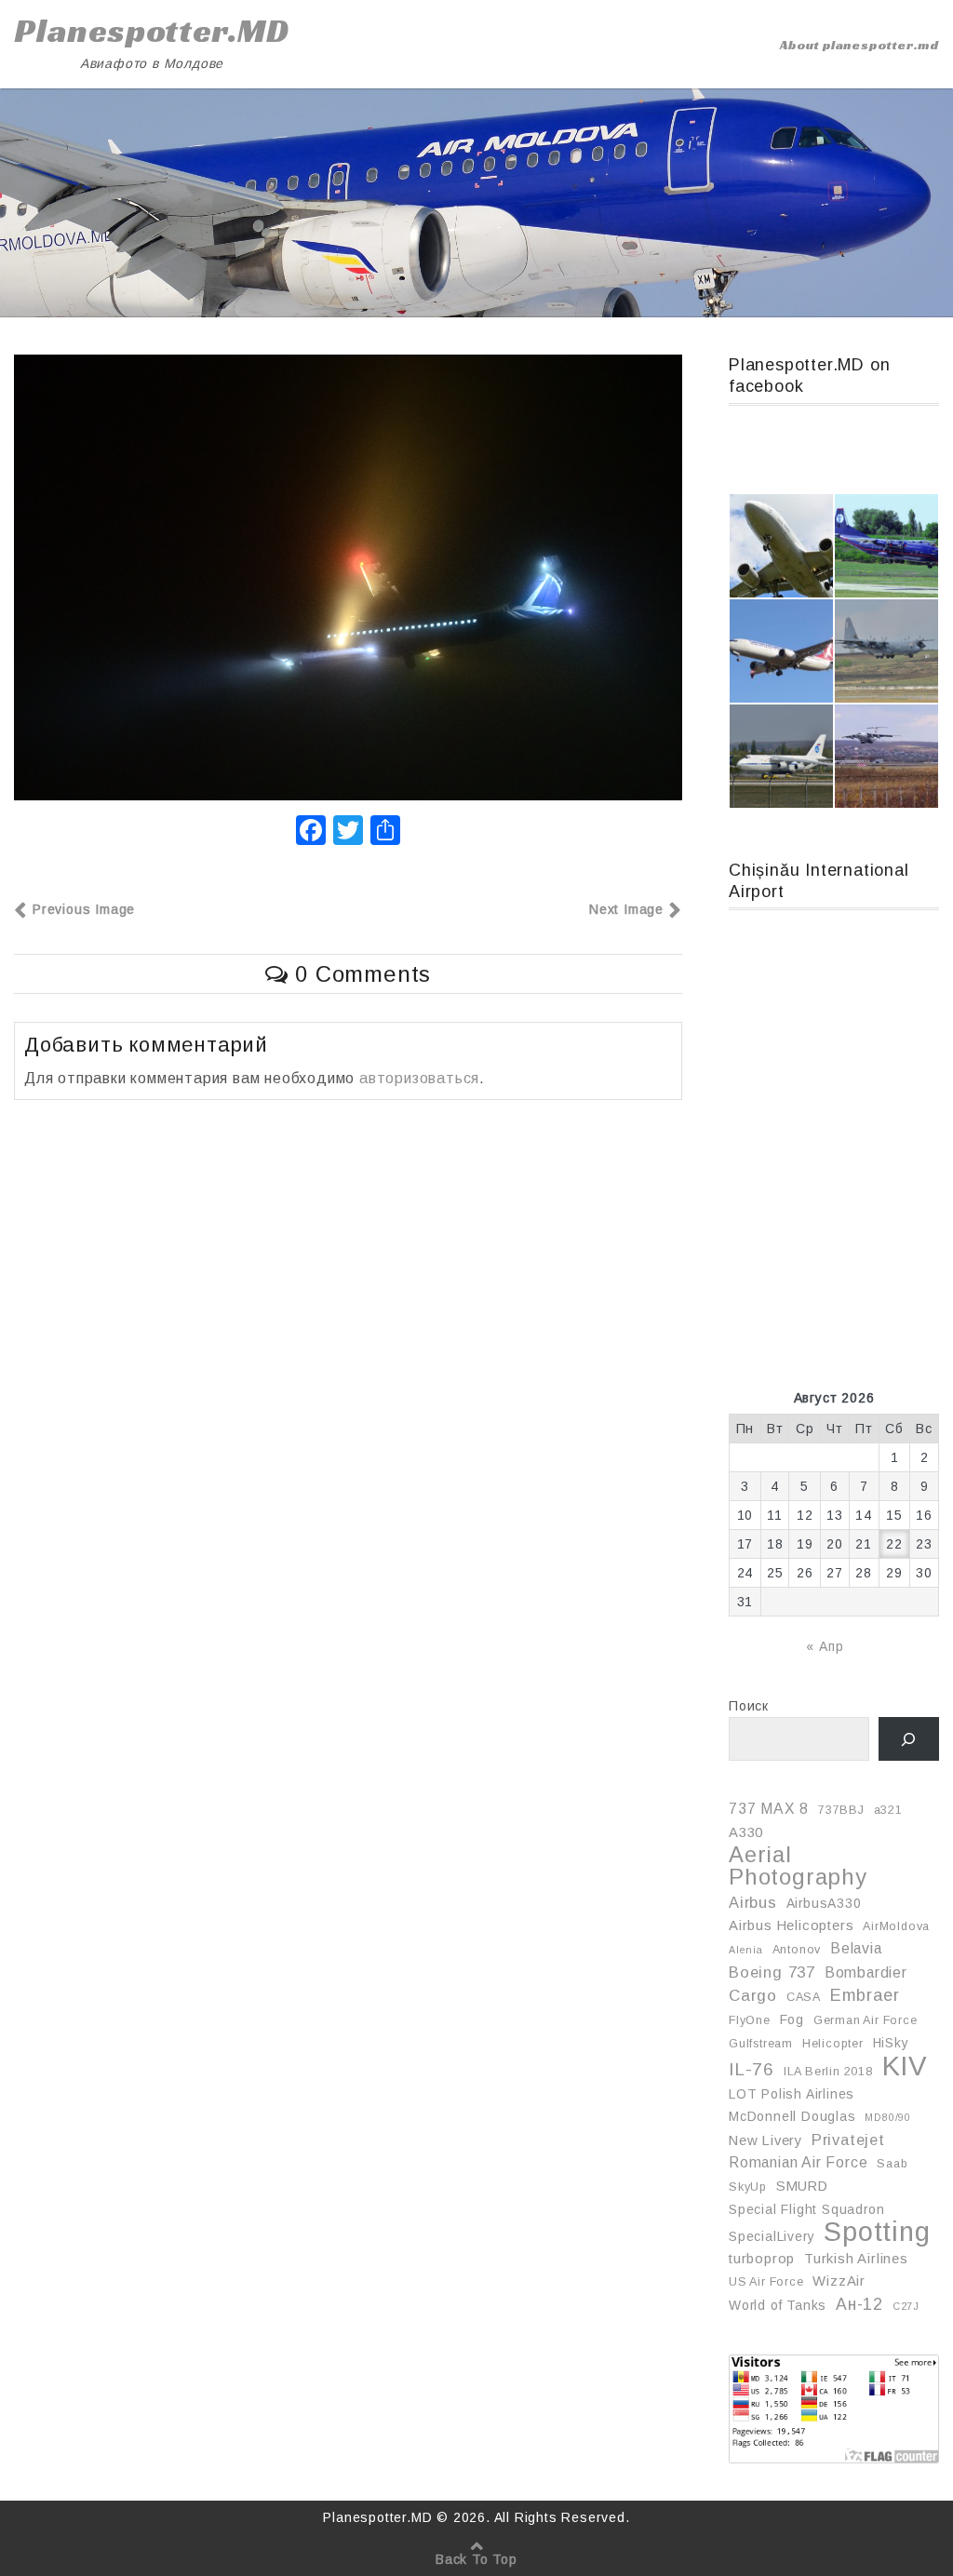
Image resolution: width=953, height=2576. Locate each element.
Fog (792, 2019)
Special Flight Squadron (806, 2209)
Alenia (746, 1950)
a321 (888, 1810)
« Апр (825, 1646)
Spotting (877, 2232)
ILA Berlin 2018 (828, 2072)
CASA (804, 1997)
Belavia (856, 1948)
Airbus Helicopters (791, 1925)
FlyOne (750, 2020)
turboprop (762, 2259)
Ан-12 (859, 2304)
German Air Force (866, 2020)
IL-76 (752, 2069)
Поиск (749, 1706)
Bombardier (866, 1972)
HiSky (891, 2043)
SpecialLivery (772, 2236)
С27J (906, 2306)
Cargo (753, 1996)
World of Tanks (778, 2305)
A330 (746, 1832)
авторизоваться (419, 1078)
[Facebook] (311, 832)
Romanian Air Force (798, 2162)
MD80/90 (888, 2117)
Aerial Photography (798, 1866)
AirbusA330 (824, 1903)
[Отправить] (385, 832)
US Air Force (766, 2282)
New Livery (765, 2140)
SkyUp (748, 2187)
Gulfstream (761, 2044)
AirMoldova (896, 1926)
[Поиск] (909, 1739)
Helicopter (833, 2044)
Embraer (865, 1995)
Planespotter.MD (152, 31)
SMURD (802, 2186)
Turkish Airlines (856, 2259)
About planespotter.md (859, 45)
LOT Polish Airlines (792, 2094)
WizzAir (839, 2281)
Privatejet (848, 2140)
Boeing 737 (772, 1972)
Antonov (797, 1950)
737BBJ (841, 1810)
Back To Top (476, 2559)
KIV (905, 2066)
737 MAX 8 (769, 1809)
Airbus (753, 1902)
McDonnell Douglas (792, 2116)
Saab (892, 2164)
